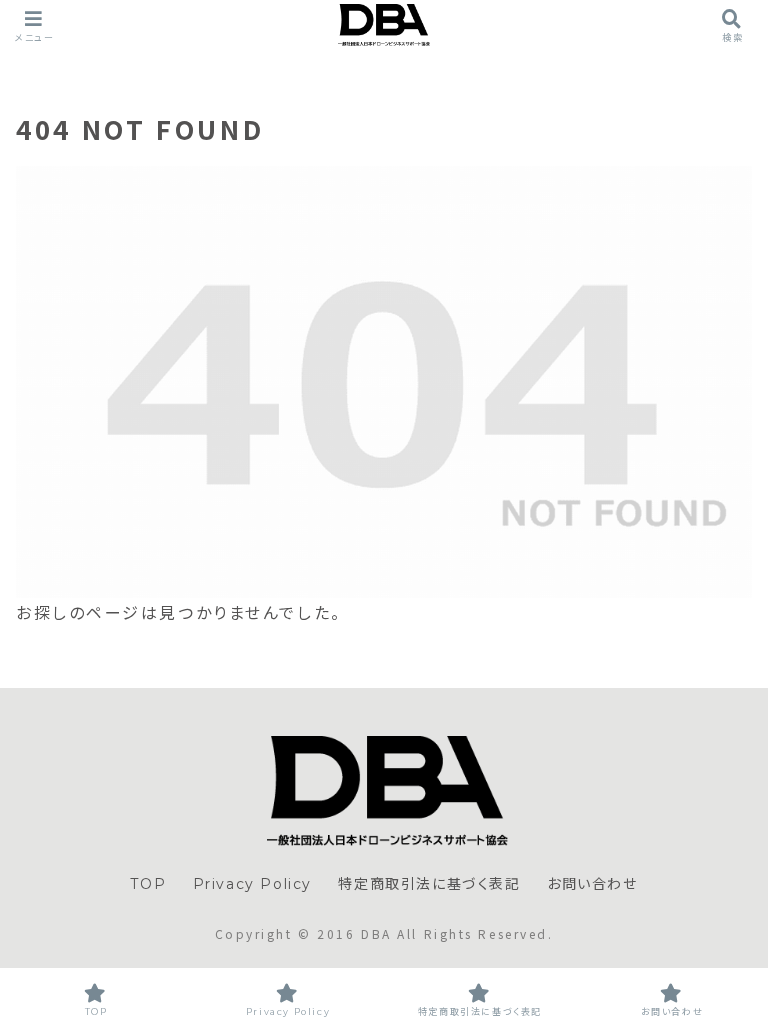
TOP (148, 884)
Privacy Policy (252, 884)
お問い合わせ (592, 884)
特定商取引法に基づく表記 (429, 884)
